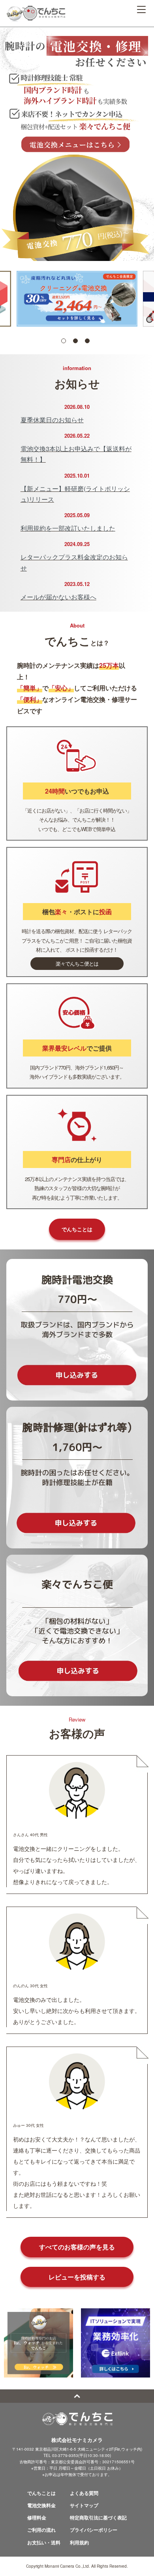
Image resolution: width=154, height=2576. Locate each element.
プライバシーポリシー (94, 2530)
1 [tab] (64, 341)
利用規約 (79, 2542)
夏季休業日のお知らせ (52, 420)
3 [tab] (87, 341)
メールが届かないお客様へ (58, 597)
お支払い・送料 (44, 2542)
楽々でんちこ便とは (77, 963)
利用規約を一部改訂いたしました (68, 528)
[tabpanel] (77, 299)
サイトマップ (84, 2505)
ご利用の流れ (41, 2530)
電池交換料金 (41, 2505)
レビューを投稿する (77, 2277)
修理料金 (37, 2517)
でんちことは (77, 1229)
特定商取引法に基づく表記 (98, 2517)
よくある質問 (84, 2493)
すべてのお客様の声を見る (77, 2247)
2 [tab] (75, 341)
